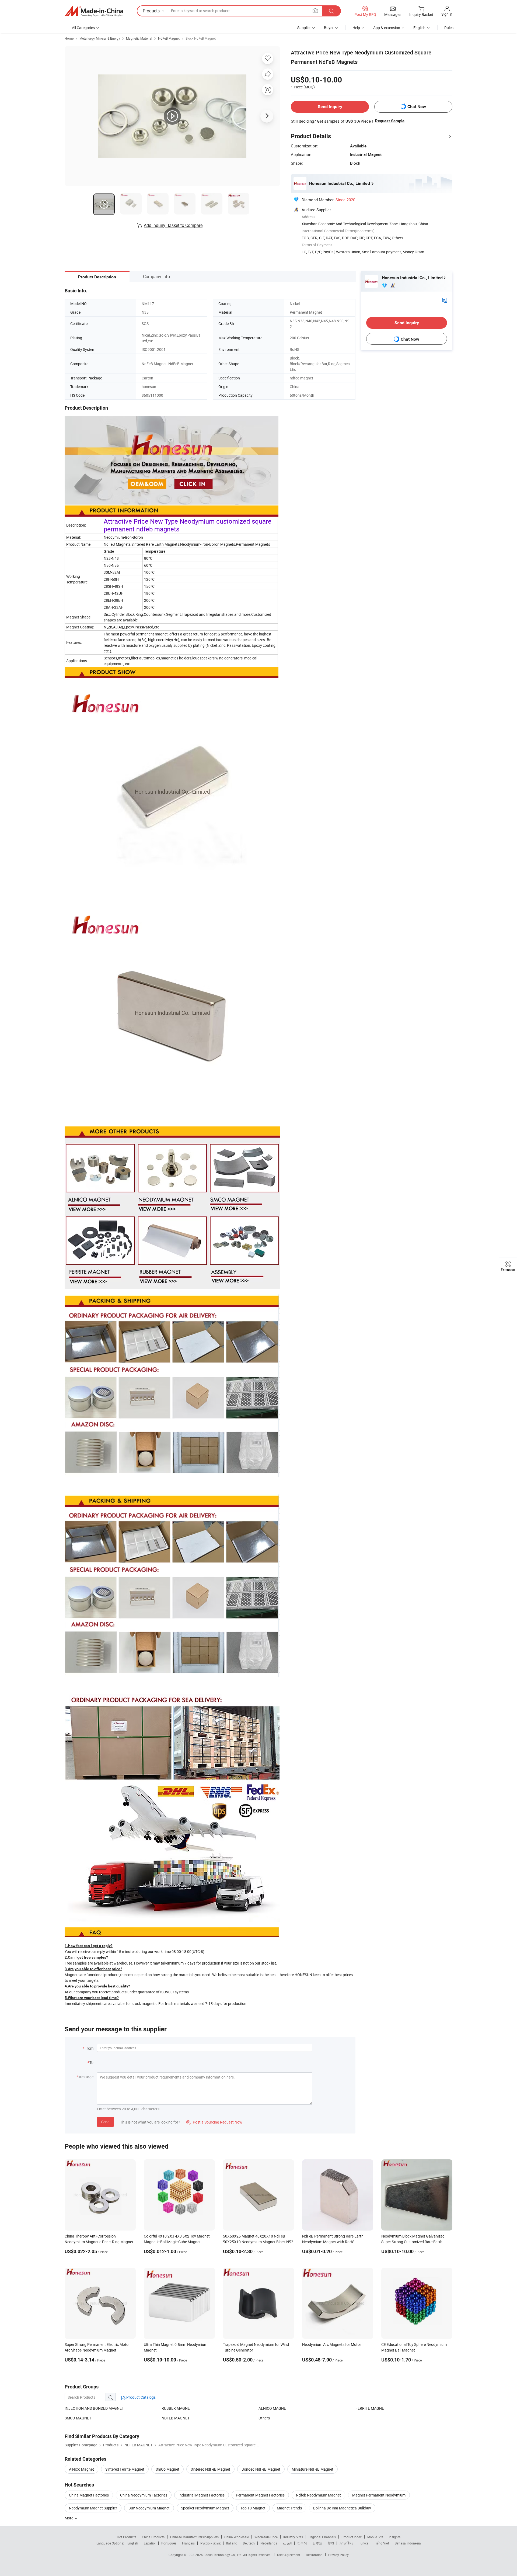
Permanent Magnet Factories (260, 2495)
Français (188, 2543)
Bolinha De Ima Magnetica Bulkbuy (342, 2508)
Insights (395, 2537)
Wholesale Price (266, 2537)
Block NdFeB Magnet (201, 38)
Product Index (352, 2537)
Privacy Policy (338, 2555)
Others (264, 2418)
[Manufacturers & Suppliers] (94, 11)
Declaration (314, 2555)
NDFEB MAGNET (176, 2418)
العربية (287, 2543)
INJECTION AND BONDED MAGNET (94, 2408)
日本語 (317, 2543)
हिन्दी (331, 2543)
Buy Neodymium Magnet (149, 2508)
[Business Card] (445, 300)
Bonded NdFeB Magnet (261, 2469)
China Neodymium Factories (144, 2495)
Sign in (447, 14)
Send (105, 2122)
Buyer (329, 28)
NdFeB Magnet (169, 38)
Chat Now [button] (417, 107)
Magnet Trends (289, 2508)
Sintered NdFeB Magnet (210, 2469)
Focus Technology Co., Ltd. (223, 2555)
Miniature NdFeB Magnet (312, 2469)
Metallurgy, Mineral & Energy (100, 38)
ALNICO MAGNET (273, 2408)
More (69, 2518)
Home (69, 38)
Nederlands (269, 2543)
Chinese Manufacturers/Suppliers (194, 2537)
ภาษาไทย (346, 2543)
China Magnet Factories (89, 2495)
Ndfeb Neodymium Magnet (318, 2495)
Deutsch (249, 2543)
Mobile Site (375, 2537)
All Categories (83, 28)
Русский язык (210, 2543)
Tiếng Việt (382, 2543)
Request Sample (390, 121)
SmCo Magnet (167, 2469)
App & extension (387, 28)
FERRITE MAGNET (371, 2408)
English (133, 2543)
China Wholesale (237, 2537)
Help (356, 28)
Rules (449, 28)
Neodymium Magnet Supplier (93, 2508)
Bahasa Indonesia (408, 2543)
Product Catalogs (141, 2397)
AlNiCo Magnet (81, 2469)
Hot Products (127, 2537)
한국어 (302, 2543)
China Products (153, 2537)
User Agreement (289, 2555)
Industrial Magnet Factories (202, 2495)
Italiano (232, 2543)
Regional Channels (322, 2537)
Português (169, 2543)
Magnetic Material (139, 38)
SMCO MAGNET (78, 2418)
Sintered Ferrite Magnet (125, 2469)
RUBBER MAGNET (177, 2408)
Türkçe (364, 2543)
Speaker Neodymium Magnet (205, 2508)
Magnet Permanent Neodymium (379, 2495)
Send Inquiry (330, 107)
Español (150, 2543)
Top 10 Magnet (253, 2508)
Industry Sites (293, 2537)
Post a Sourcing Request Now (214, 2122)
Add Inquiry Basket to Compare (173, 225)
